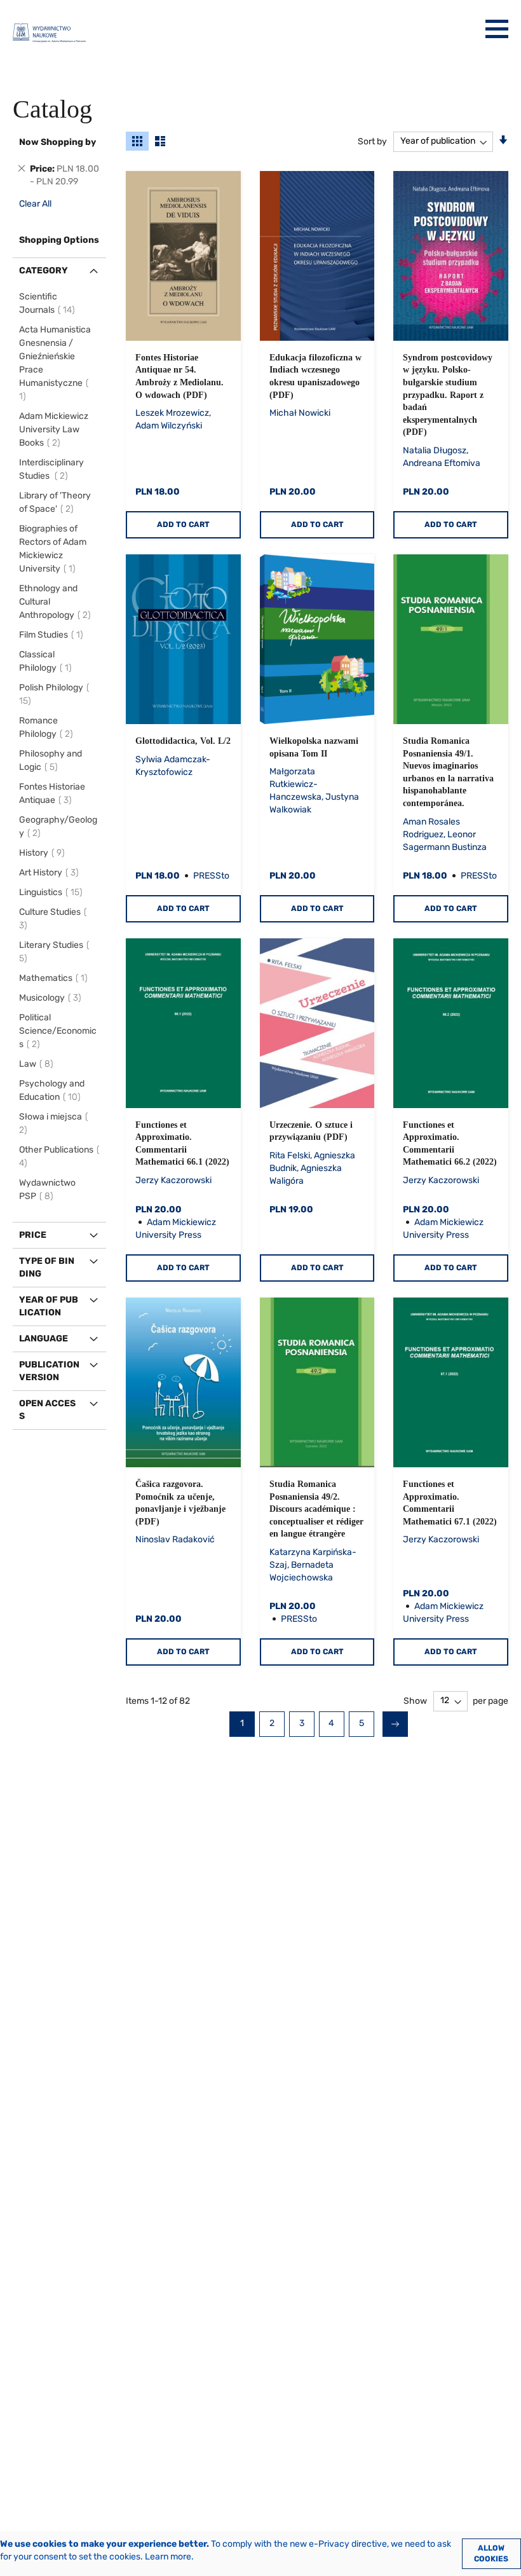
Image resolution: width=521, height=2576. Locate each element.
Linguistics (53, 892)
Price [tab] (33, 1235)
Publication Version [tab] (49, 1371)
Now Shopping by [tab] (58, 142)
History (44, 853)
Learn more (168, 2557)
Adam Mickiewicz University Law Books (54, 429)
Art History (51, 873)
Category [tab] (44, 271)
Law (38, 1064)
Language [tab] (44, 1339)
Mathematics (55, 978)
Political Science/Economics (58, 1031)
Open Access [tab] (47, 1410)
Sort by (372, 141)
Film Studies (53, 635)
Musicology (52, 998)
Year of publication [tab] (49, 1306)
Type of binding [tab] (47, 1267)
